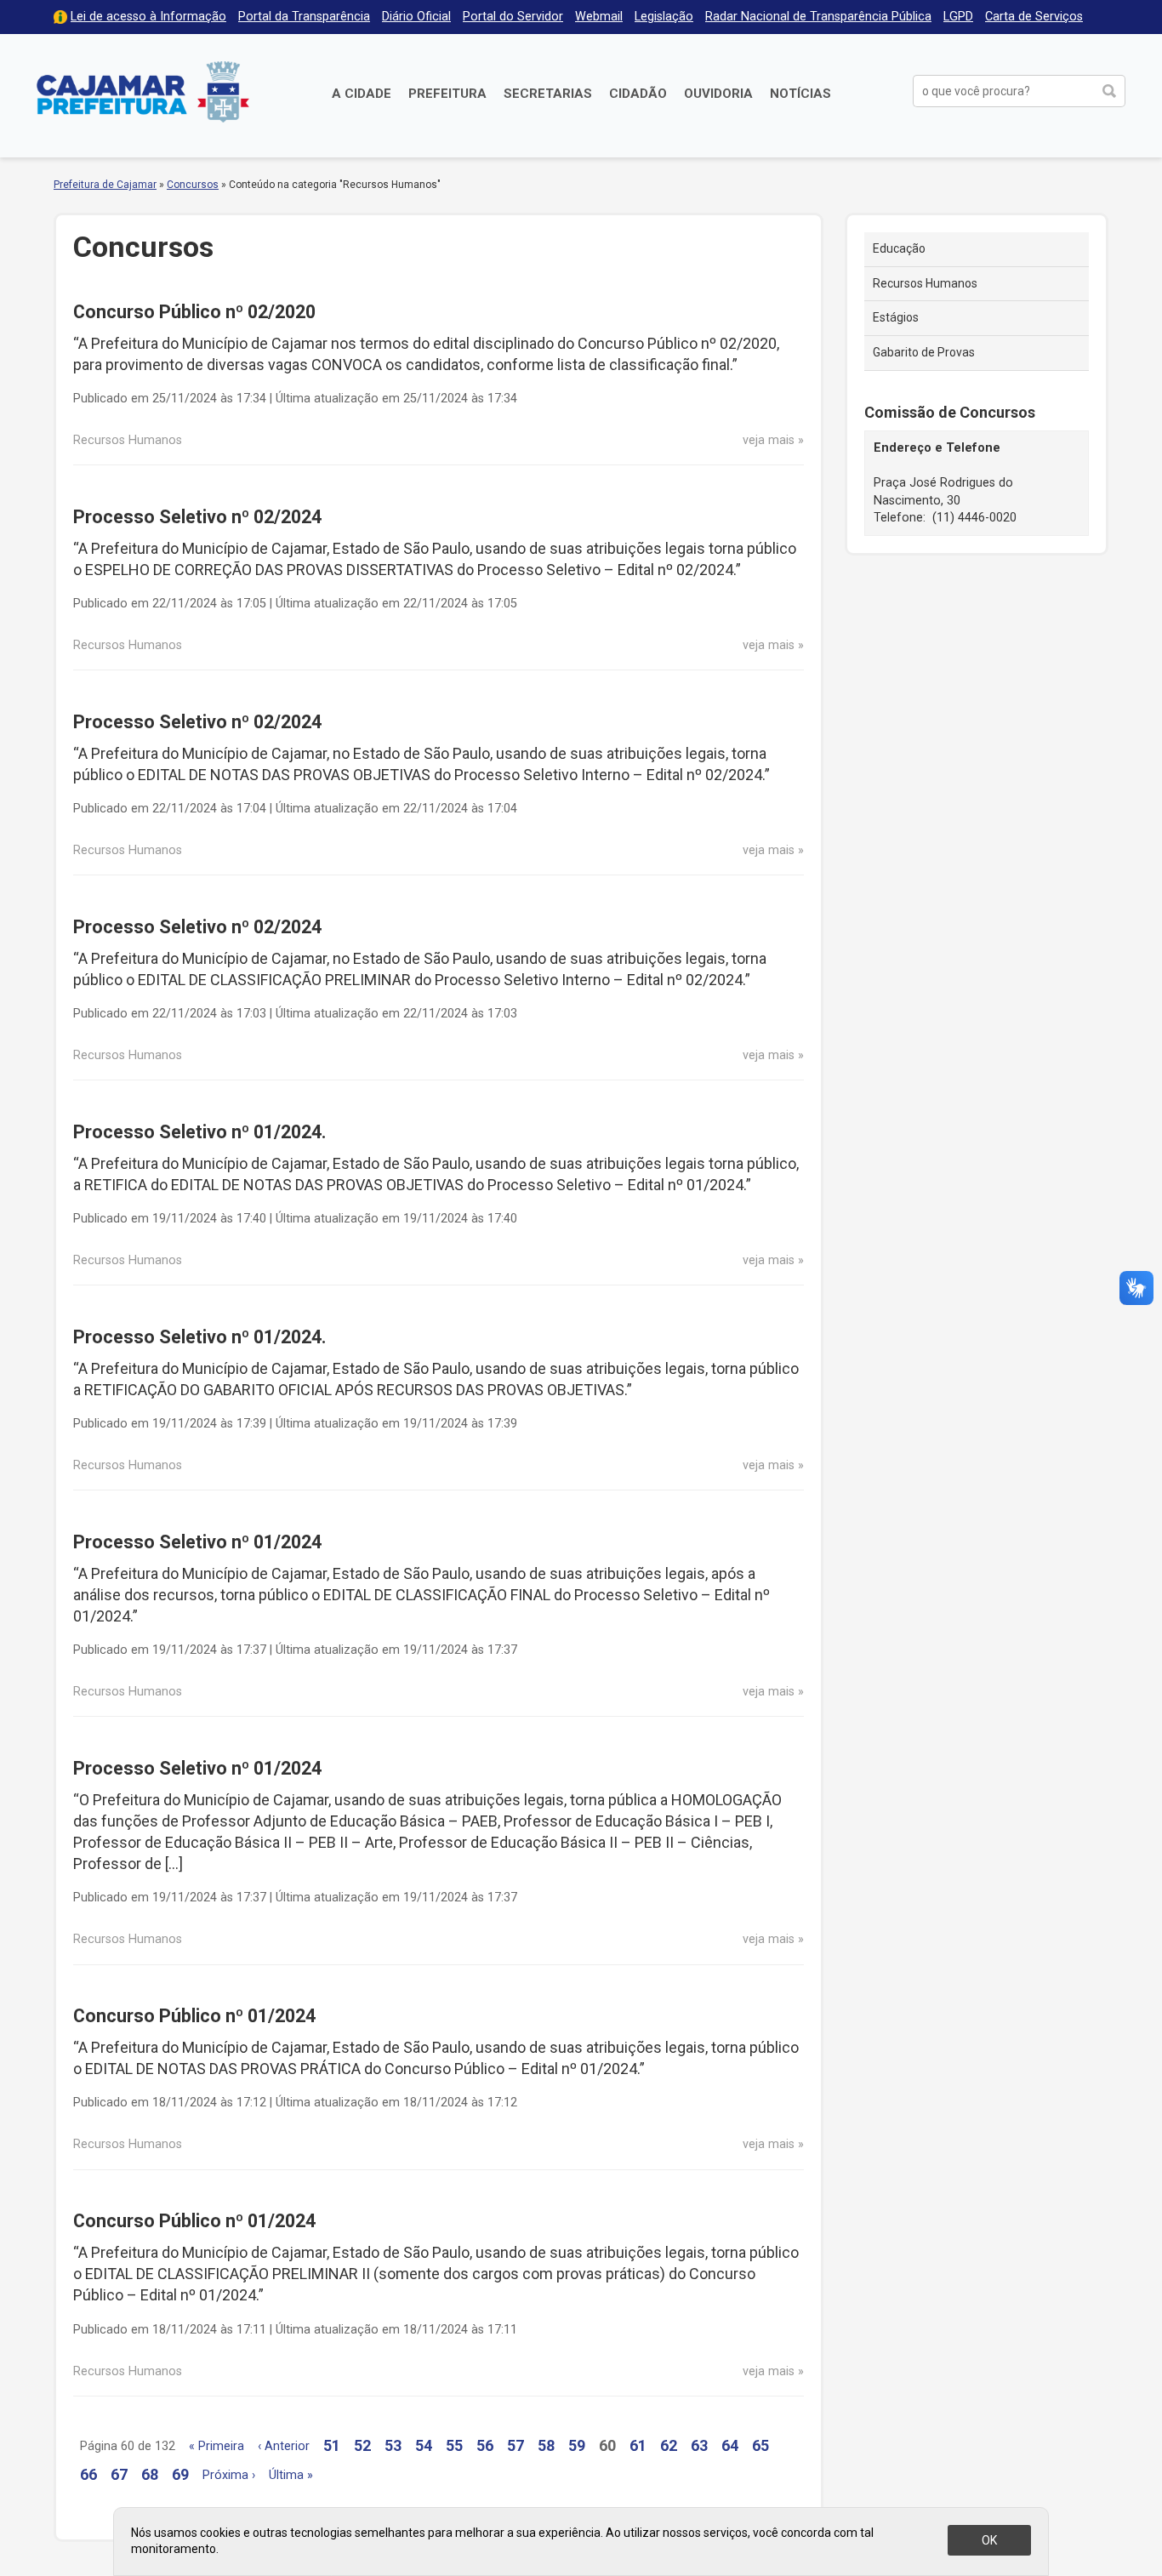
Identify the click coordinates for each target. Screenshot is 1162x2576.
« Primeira (216, 2446)
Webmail (599, 17)
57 (515, 2445)
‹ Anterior (284, 2446)
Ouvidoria (718, 94)
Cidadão (638, 94)
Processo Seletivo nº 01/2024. (200, 1132)
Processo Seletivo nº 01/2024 (197, 1542)
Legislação (664, 17)
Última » (291, 2475)
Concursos (193, 185)
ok (989, 2540)
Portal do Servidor (513, 17)
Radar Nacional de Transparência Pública (818, 17)
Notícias (800, 94)
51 (332, 2445)
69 (180, 2474)
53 (393, 2445)
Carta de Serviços (1034, 17)
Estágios (896, 317)
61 (638, 2445)
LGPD (958, 17)
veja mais (769, 440)
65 (760, 2445)
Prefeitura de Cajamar (143, 91)
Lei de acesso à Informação (148, 17)
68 (150, 2474)
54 (424, 2445)
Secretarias (548, 94)
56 (485, 2445)
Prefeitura (447, 94)
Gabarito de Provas (924, 352)
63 (699, 2445)
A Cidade (362, 94)
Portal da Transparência (304, 17)
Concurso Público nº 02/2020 (194, 312)
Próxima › (229, 2475)
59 (577, 2445)
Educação (899, 248)
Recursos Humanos (925, 283)
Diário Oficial (416, 17)
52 (362, 2445)
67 (119, 2474)
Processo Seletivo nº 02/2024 (197, 517)
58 (546, 2445)
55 (454, 2445)
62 (669, 2445)
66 (88, 2474)
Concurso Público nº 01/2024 (194, 2016)
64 (730, 2445)
